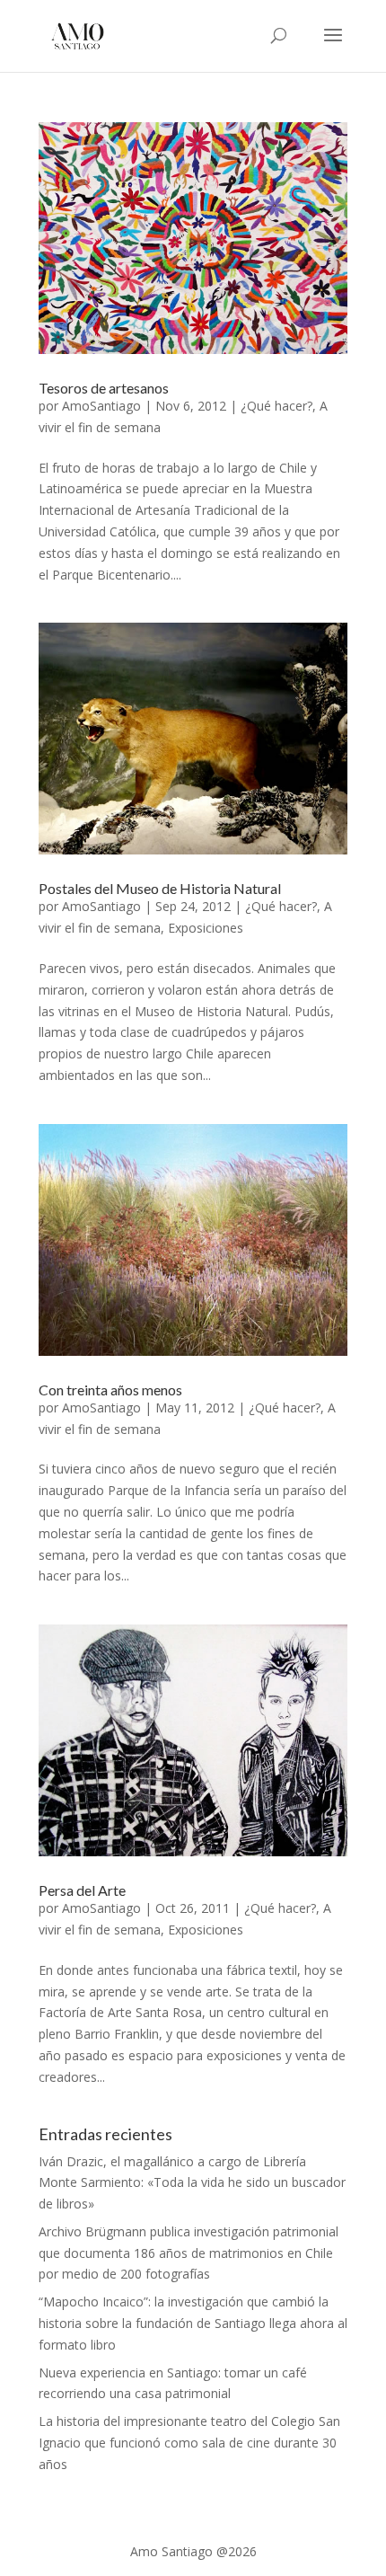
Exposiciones (206, 928)
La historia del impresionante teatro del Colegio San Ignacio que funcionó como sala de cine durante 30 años (189, 2443)
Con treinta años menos (110, 1390)
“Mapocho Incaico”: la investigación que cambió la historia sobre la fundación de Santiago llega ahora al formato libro (193, 2323)
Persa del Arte (82, 1890)
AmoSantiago (101, 406)
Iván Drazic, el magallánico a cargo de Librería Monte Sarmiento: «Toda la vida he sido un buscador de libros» (192, 2183)
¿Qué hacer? (276, 406)
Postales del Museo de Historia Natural (160, 888)
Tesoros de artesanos (104, 388)
